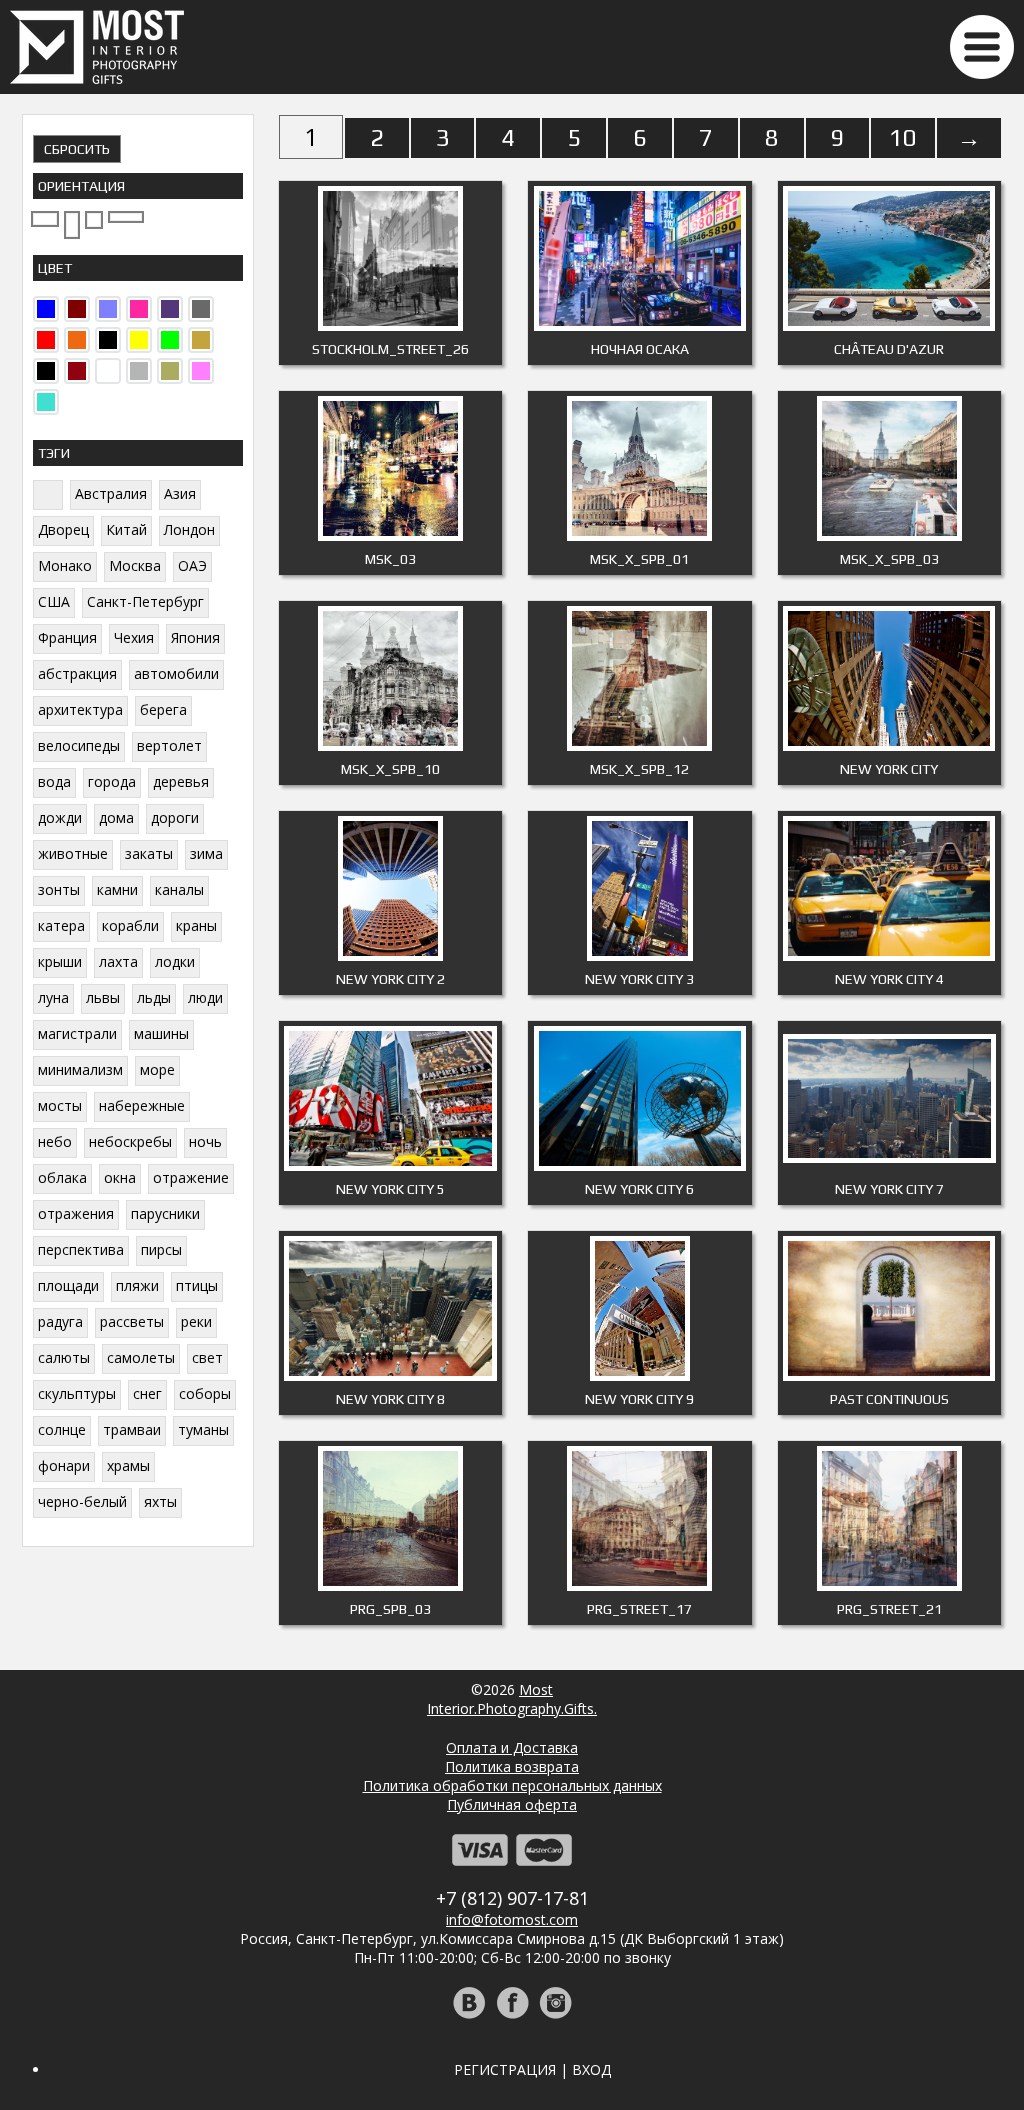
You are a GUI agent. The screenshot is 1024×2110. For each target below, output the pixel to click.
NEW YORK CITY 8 (390, 1399)
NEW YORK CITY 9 (639, 1399)
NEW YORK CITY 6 (639, 1189)
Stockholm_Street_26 (390, 349)
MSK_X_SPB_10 (390, 769)
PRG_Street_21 (889, 1609)
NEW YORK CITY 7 (889, 1189)
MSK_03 (390, 559)
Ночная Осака (640, 349)
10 (903, 137)
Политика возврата (512, 1766)
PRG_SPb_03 (390, 1609)
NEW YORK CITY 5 (390, 1189)
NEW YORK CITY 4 (889, 979)
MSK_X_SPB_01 (639, 559)
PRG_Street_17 (639, 1609)
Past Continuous (889, 1399)
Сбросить (77, 149)
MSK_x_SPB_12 (639, 769)
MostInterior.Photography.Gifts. (512, 1699)
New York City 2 (390, 979)
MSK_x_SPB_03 (889, 559)
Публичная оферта (512, 1804)
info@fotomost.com (512, 1919)
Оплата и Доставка (512, 1747)
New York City (889, 769)
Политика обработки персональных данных (512, 1785)
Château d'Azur (889, 349)
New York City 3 (639, 979)
